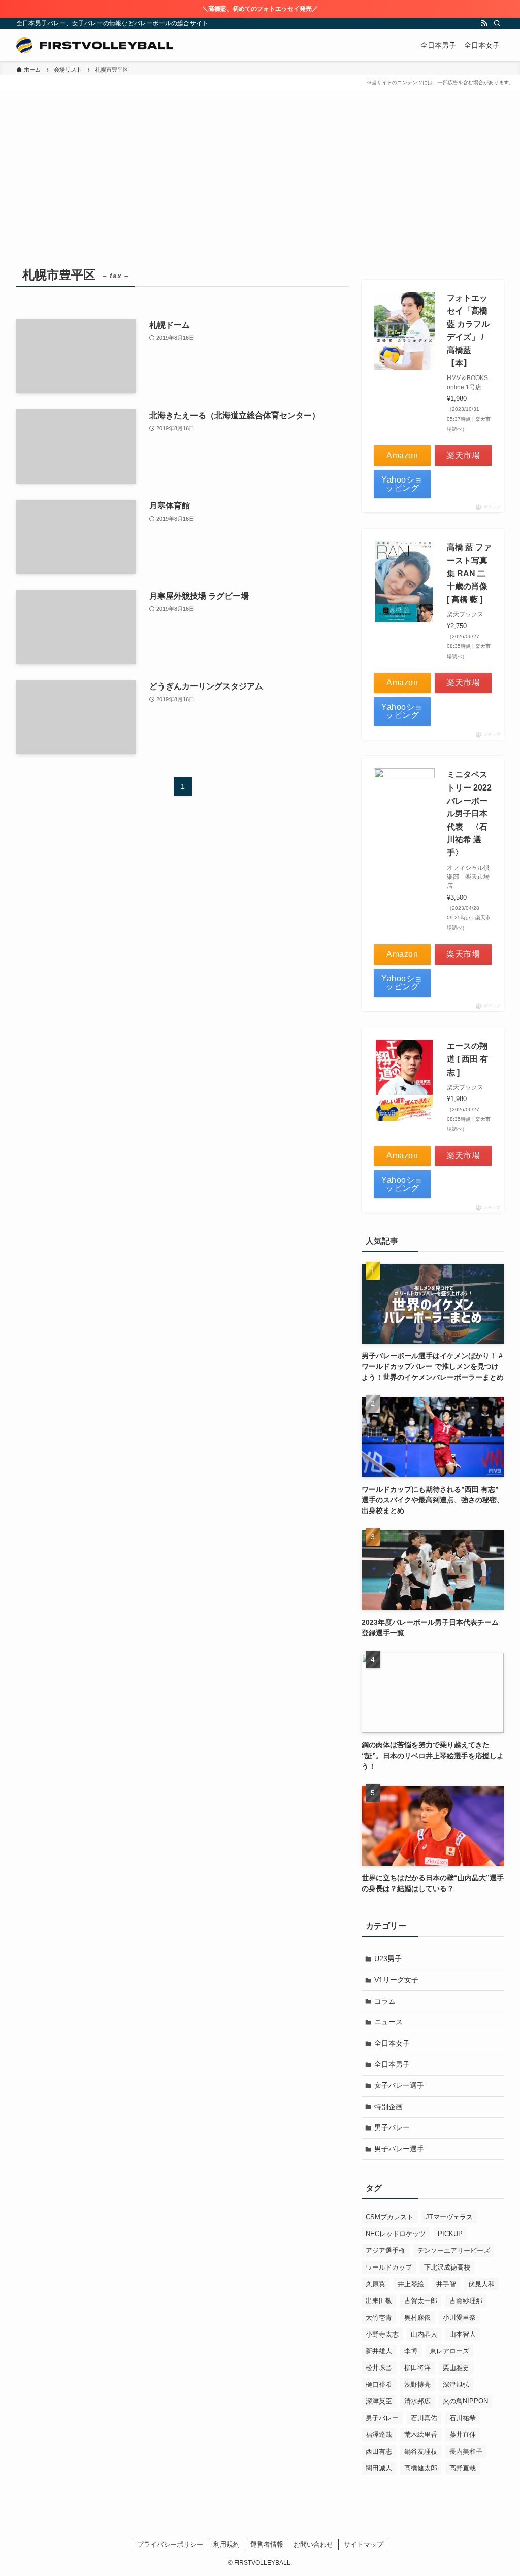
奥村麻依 (417, 2317)
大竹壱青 (379, 2317)
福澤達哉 (379, 2435)
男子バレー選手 (399, 2149)
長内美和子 (466, 2451)
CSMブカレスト (389, 2217)
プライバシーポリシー (170, 2544)
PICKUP (450, 2234)
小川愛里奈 (459, 2317)
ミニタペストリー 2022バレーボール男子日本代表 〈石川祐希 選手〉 (469, 814)
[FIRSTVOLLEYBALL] (95, 45)
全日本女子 (392, 2043)
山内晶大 (424, 2334)
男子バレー (392, 2127)
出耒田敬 (379, 2301)
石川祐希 (463, 2418)
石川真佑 (424, 2418)
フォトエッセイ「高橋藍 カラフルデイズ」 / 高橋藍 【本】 (468, 331)
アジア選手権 (385, 2251)
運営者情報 (267, 2544)
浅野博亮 (417, 2384)
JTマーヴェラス (449, 2217)
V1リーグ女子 (396, 1980)
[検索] (497, 23)
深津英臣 (379, 2401)
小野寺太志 (382, 2334)
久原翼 (376, 2284)
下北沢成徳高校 (447, 2267)
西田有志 (379, 2451)
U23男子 (388, 1959)
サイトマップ (364, 2544)
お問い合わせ (313, 2544)
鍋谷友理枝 (421, 2451)
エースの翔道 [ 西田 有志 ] (467, 1059)
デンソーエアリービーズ (454, 2251)
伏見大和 (481, 2284)
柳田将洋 (417, 2368)
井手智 (446, 2284)
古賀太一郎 (421, 2301)
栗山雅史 (456, 2368)
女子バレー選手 (399, 2085)
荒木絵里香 (421, 2435)
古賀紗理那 (466, 2301)
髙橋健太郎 (421, 2468)
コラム (385, 2001)
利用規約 (226, 2544)
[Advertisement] (260, 187)
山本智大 (463, 2334)
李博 (411, 2351)
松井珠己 (379, 2368)
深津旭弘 (456, 2384)
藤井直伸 (463, 2435)
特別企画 (388, 2107)
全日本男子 (392, 2064)
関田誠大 (379, 2468)
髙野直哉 (463, 2468)
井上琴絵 (411, 2284)
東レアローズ (449, 2351)
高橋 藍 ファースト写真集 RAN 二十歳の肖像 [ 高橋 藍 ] (469, 573)
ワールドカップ (389, 2267)
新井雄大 (379, 2351)
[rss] (484, 23)
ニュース (388, 2022)
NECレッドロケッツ (396, 2234)
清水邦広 (417, 2401)
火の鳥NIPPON (465, 2401)
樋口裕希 (379, 2384)
